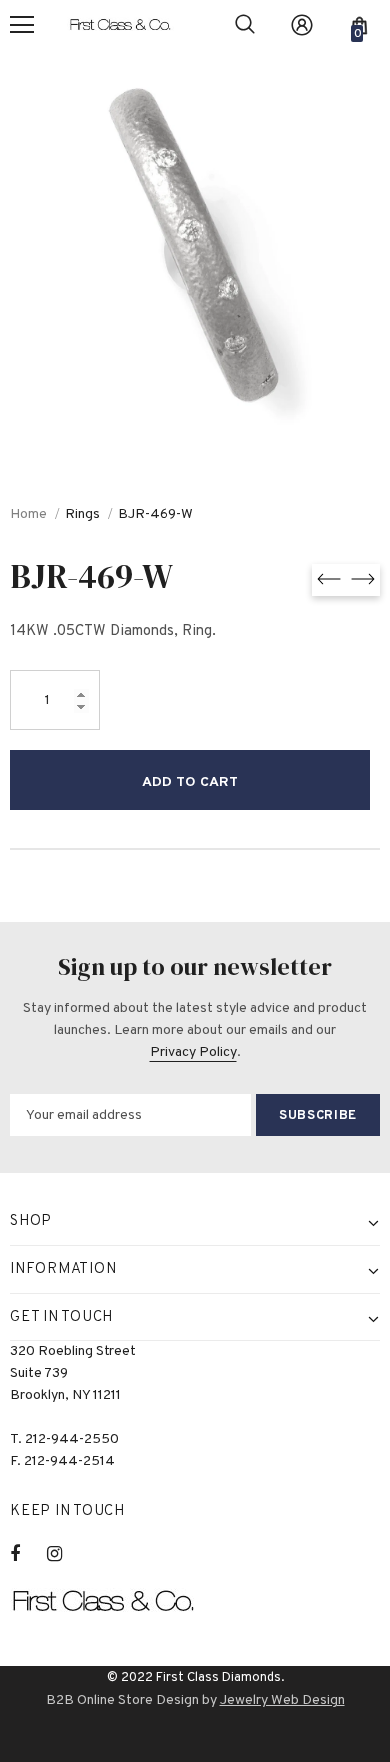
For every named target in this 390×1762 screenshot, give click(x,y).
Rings (82, 514)
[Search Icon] (245, 25)
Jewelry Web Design (282, 1700)
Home (28, 514)
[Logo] (129, 25)
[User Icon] (302, 25)
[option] (195, 245)
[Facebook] (28, 1554)
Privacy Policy (193, 1052)
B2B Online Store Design (122, 1700)
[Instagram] (65, 1554)
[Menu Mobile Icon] (22, 25)
